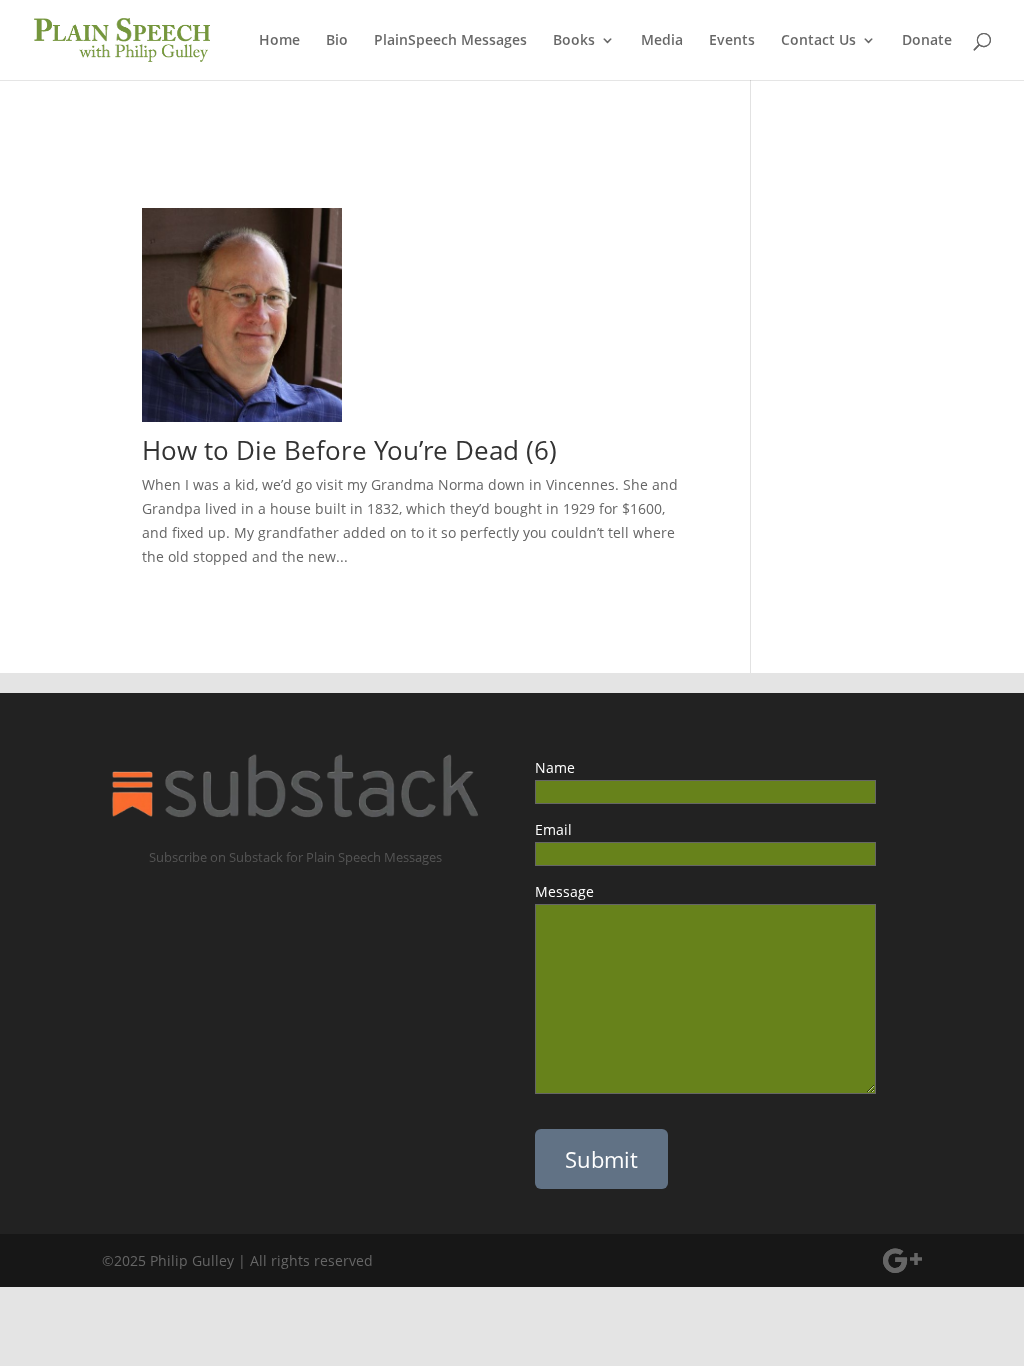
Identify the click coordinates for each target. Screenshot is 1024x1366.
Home (279, 41)
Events (732, 41)
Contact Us (818, 41)
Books (574, 41)
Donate (927, 41)
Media (662, 41)
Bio (337, 41)
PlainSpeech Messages (450, 41)
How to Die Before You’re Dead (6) (356, 450)
